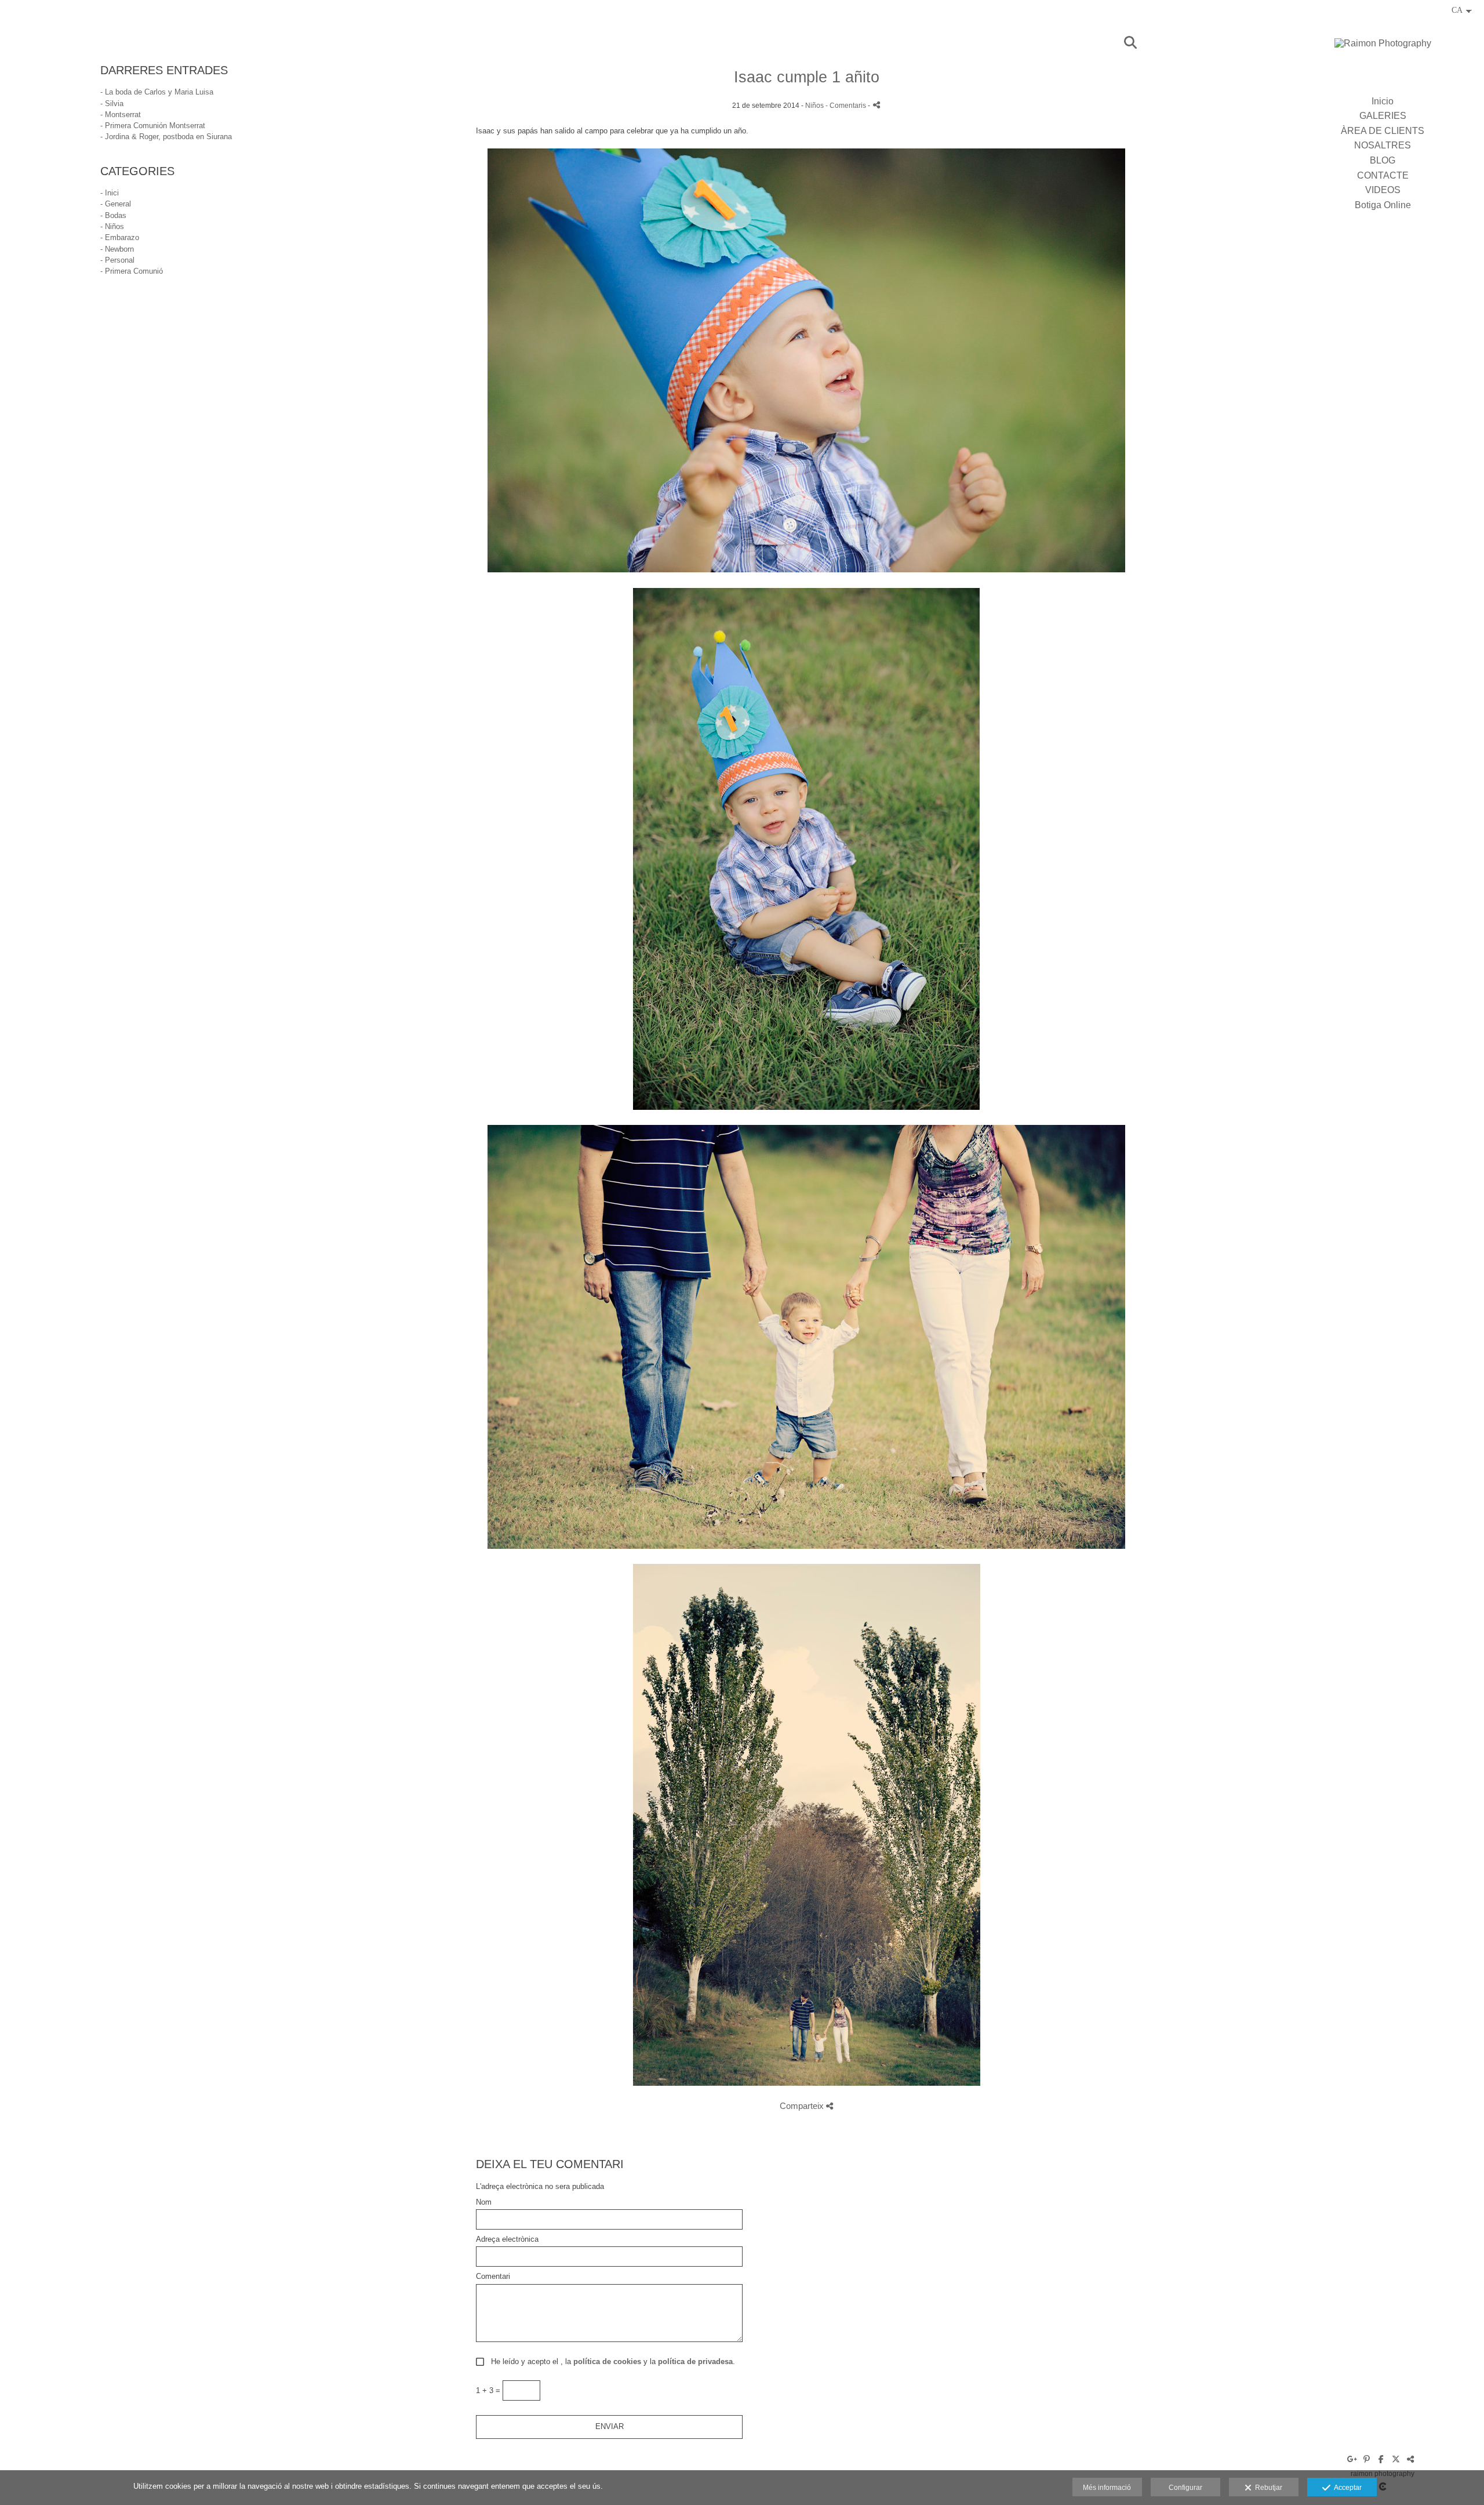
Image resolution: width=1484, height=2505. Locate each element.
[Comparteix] (876, 105)
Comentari (493, 2277)
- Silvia (112, 104)
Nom (484, 2202)
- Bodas (113, 215)
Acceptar (1346, 2488)
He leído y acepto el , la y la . (611, 2362)
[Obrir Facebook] (1381, 2459)
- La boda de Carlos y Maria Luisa (157, 92)
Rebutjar (1267, 2488)
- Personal (117, 260)
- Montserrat (121, 115)
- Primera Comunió (132, 271)
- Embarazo (120, 237)
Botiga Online (1383, 205)
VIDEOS (1383, 190)
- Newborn (117, 249)
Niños (814, 105)
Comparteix (803, 2106)
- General (116, 204)
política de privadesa (695, 2361)
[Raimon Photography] (1383, 47)
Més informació (1107, 2488)
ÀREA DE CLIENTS (1383, 131)
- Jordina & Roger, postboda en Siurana (166, 137)
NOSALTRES (1383, 145)
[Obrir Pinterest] (1367, 2459)
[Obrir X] (1396, 2459)
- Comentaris (847, 105)
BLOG (1383, 160)
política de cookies (607, 2361)
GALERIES (1383, 116)
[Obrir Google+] (1352, 2459)
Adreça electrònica (507, 2239)
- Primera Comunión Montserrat (153, 126)
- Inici (110, 193)
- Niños (112, 226)
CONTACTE (1383, 175)
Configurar (1185, 2488)
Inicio (1383, 101)
